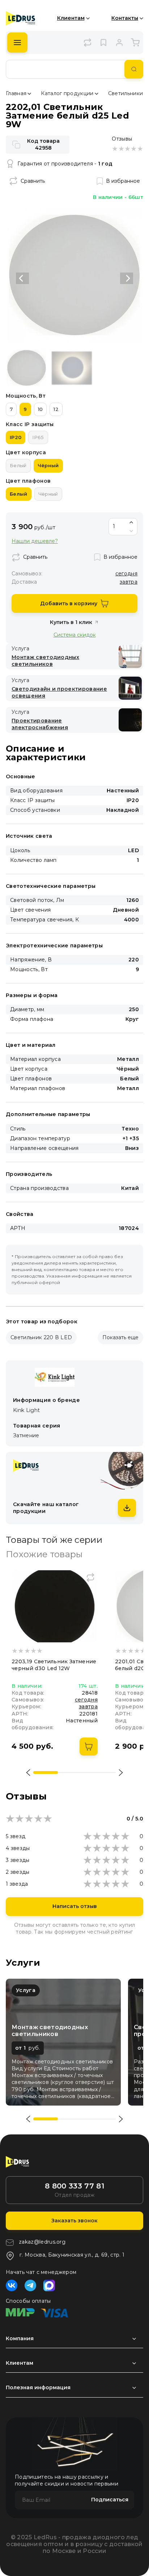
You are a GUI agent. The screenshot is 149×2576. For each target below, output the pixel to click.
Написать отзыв (75, 1906)
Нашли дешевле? (35, 541)
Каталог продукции (67, 93)
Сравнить (33, 181)
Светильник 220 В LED (41, 1337)
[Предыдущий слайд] (22, 278)
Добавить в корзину (69, 603)
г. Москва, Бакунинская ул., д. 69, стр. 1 (72, 2255)
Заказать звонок (74, 2221)
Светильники (126, 93)
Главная (16, 93)
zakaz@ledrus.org (42, 2242)
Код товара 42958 (43, 144)
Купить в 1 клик (71, 622)
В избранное (123, 181)
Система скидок (75, 635)
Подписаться (110, 2500)
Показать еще (120, 1337)
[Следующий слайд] (127, 278)
